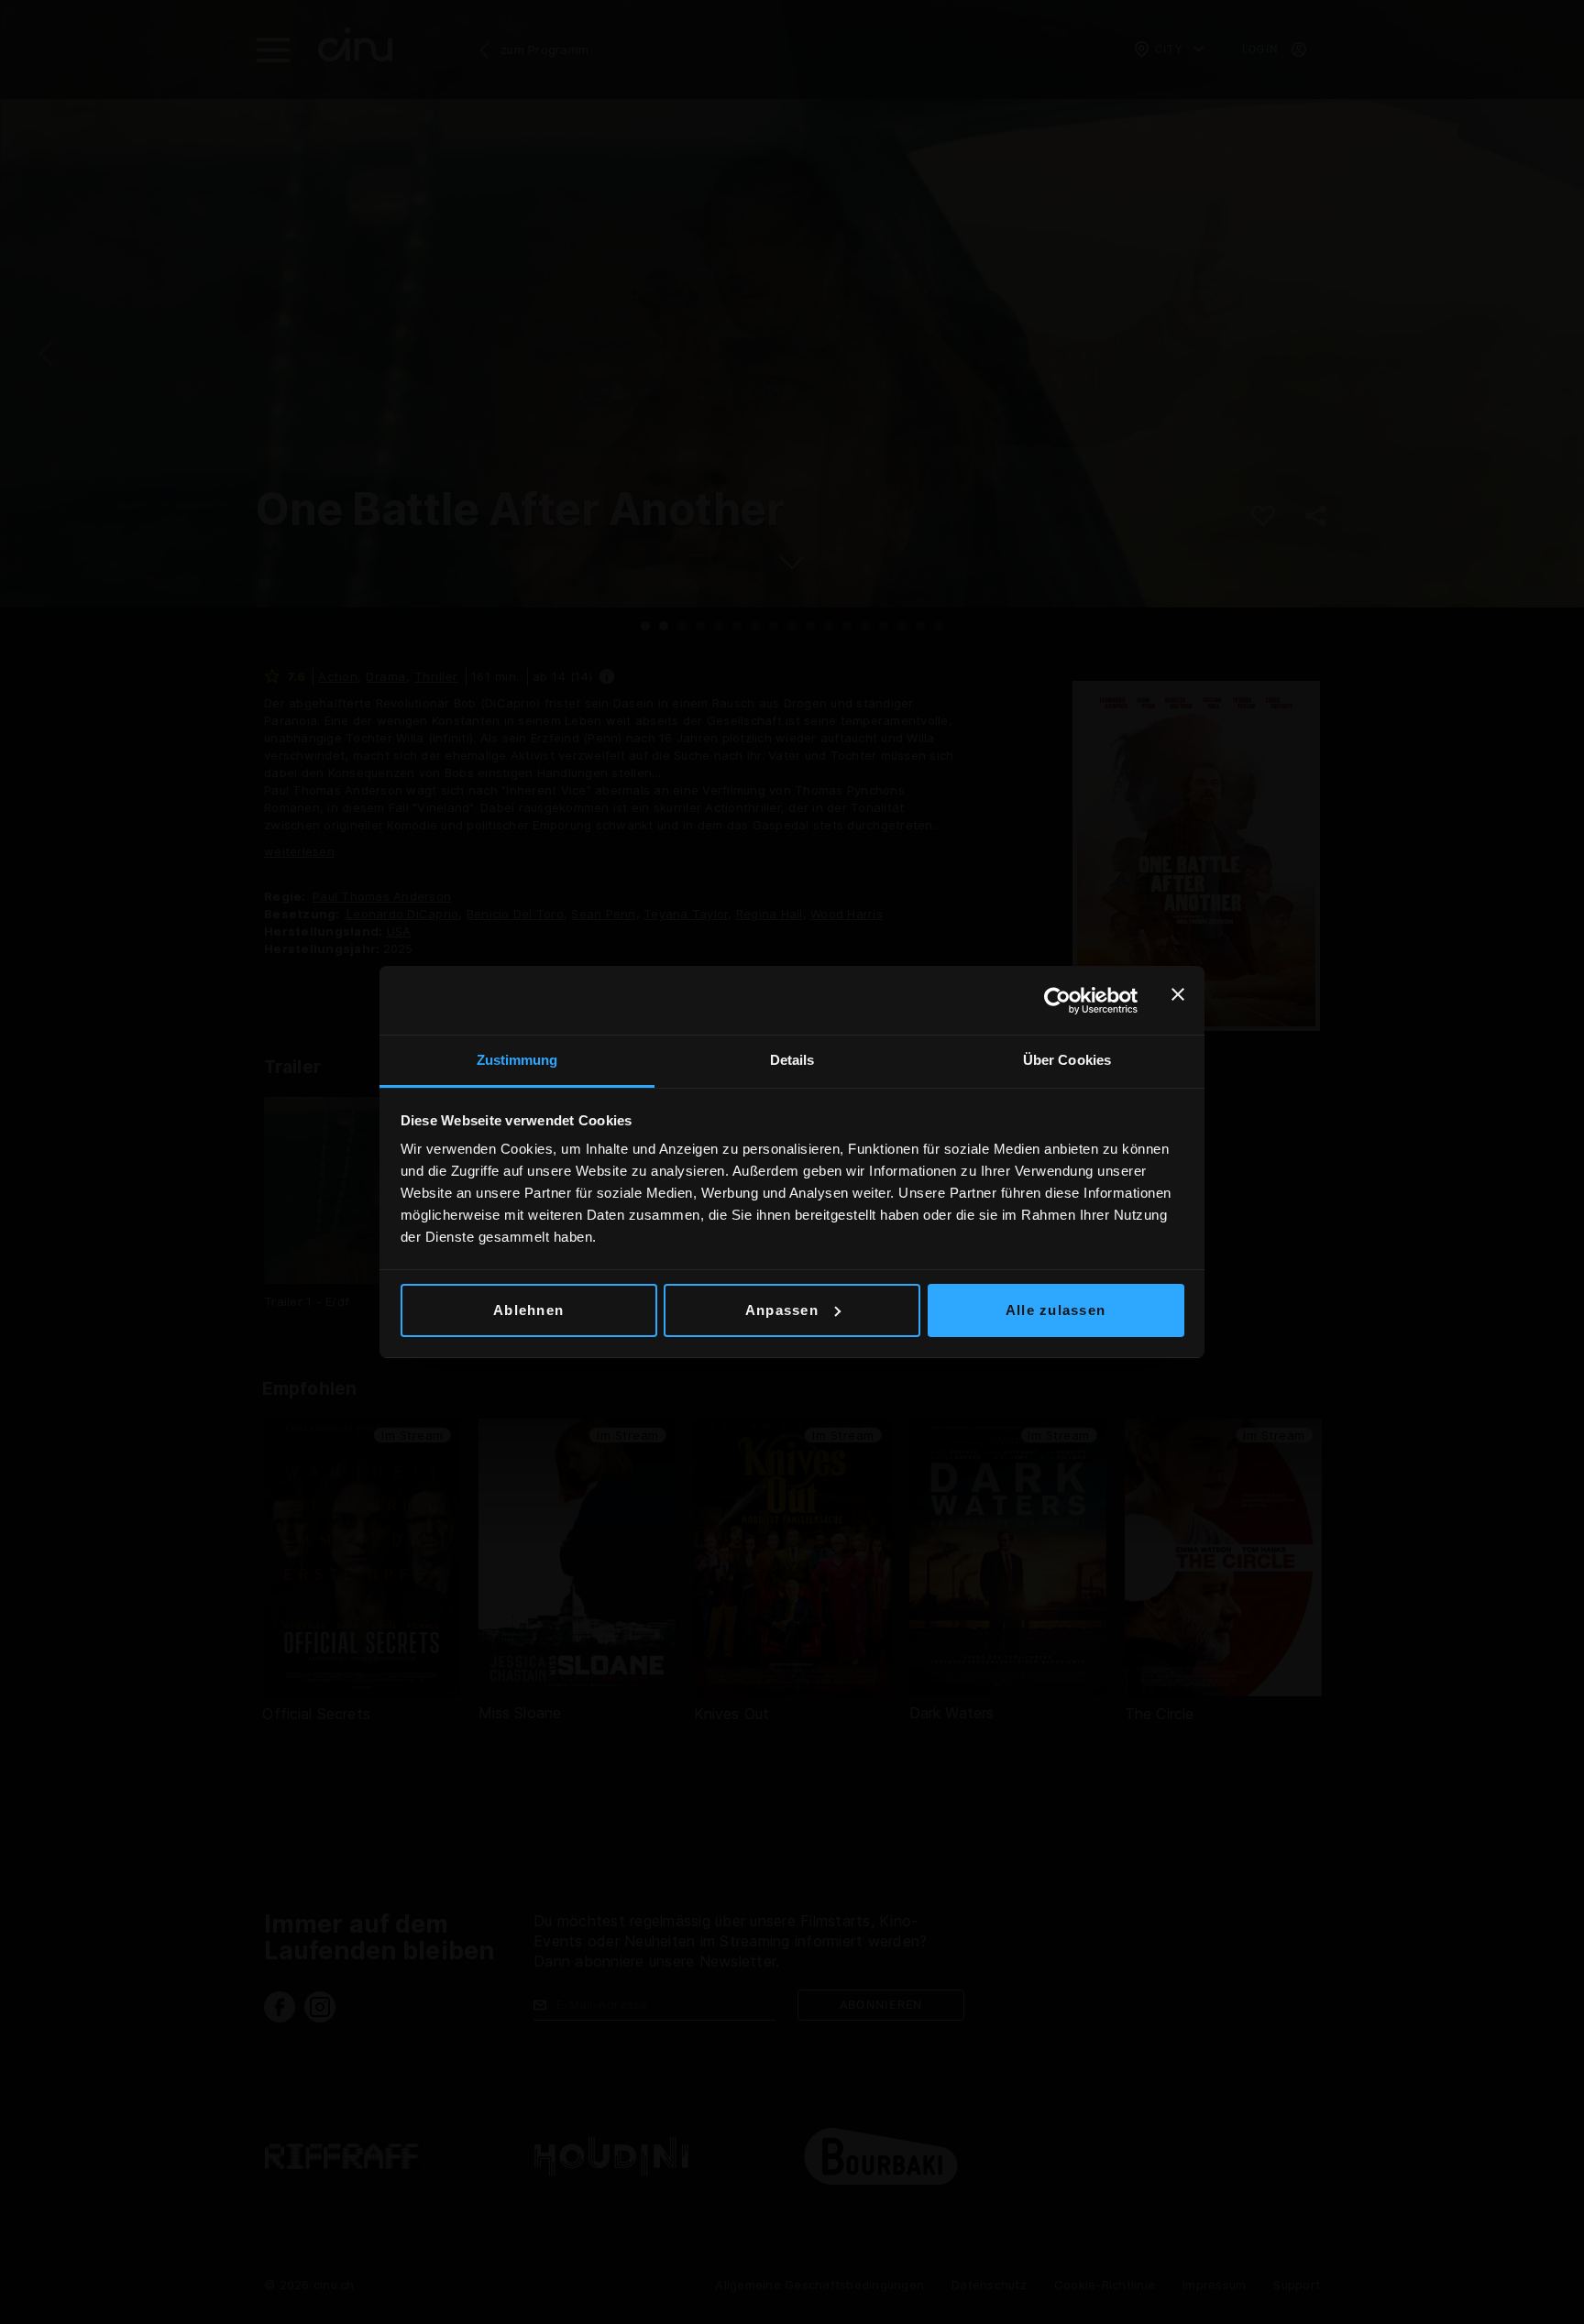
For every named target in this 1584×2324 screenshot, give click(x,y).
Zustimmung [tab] (517, 1060)
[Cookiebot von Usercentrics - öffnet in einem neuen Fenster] (1057, 1001)
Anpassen (782, 1310)
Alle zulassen (1056, 1310)
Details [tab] (792, 1060)
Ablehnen (528, 1310)
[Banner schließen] (1178, 1001)
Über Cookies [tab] (1067, 1060)
